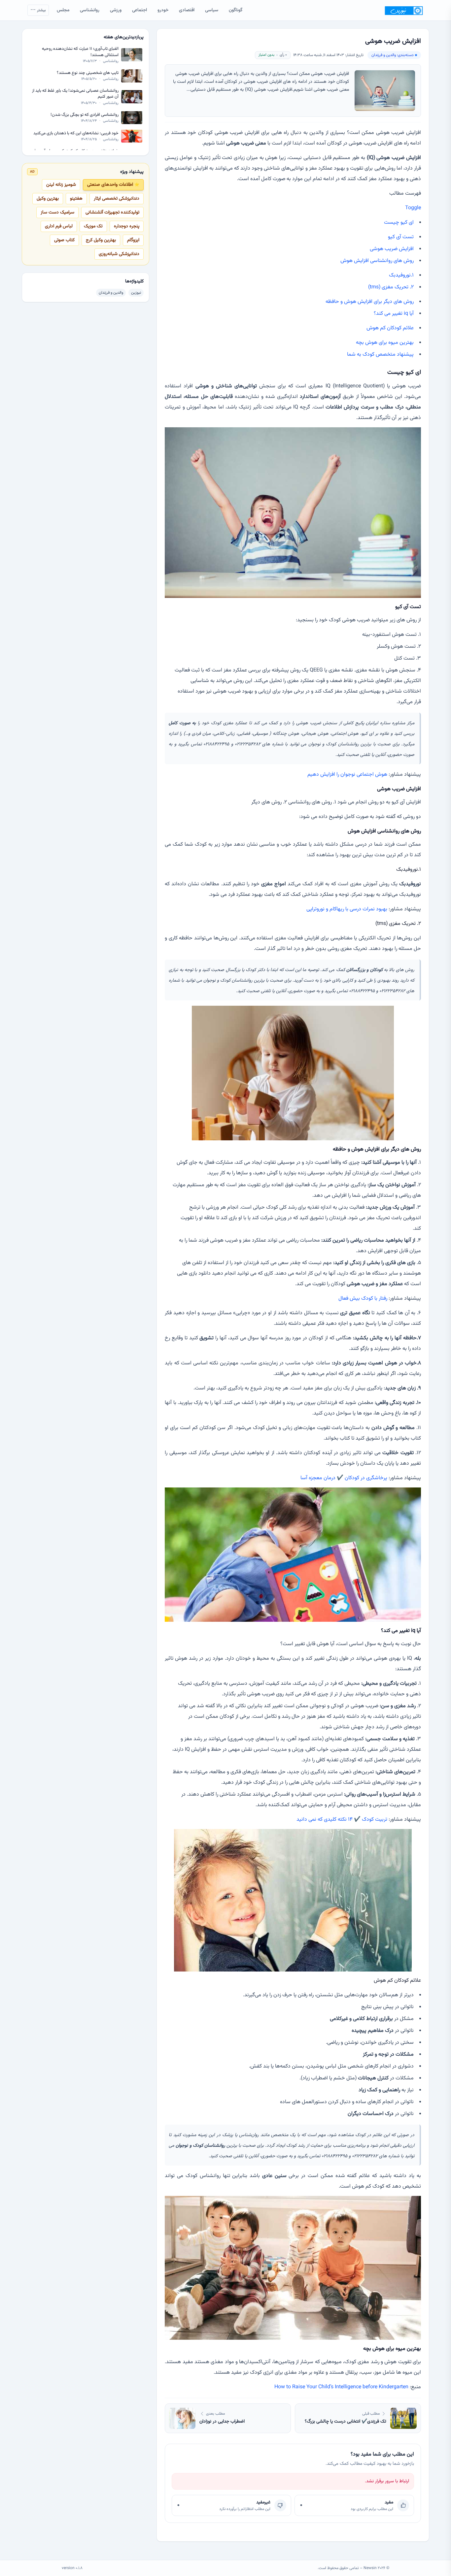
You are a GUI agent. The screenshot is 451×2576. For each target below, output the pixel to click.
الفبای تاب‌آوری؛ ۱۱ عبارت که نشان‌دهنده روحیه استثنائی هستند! (80, 52)
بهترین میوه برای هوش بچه (385, 343)
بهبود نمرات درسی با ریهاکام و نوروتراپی (347, 909)
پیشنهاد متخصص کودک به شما (380, 355)
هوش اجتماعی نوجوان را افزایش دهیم (347, 775)
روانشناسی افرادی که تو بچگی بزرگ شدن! (85, 115)
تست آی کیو (401, 237)
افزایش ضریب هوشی (392, 249)
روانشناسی (90, 10)
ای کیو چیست (399, 223)
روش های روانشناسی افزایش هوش (377, 261)
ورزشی (116, 10)
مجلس (63, 10)
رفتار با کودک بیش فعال (363, 1299)
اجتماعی (139, 10)
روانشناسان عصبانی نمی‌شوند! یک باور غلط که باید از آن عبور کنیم (75, 94)
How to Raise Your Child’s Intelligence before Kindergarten (341, 2387)
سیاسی (212, 10)
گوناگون (236, 10)
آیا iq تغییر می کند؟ (394, 314)
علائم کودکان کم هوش (390, 328)
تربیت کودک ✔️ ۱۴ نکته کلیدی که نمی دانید (342, 1820)
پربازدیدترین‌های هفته (124, 37)
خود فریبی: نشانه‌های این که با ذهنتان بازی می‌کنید (76, 133)
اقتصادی (187, 10)
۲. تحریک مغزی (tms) (391, 287)
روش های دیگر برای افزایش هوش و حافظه (370, 302)
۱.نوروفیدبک (401, 275)
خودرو (163, 10)
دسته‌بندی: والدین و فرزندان (393, 55)
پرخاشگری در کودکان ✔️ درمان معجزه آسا (344, 1478)
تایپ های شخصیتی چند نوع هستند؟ (88, 73)
